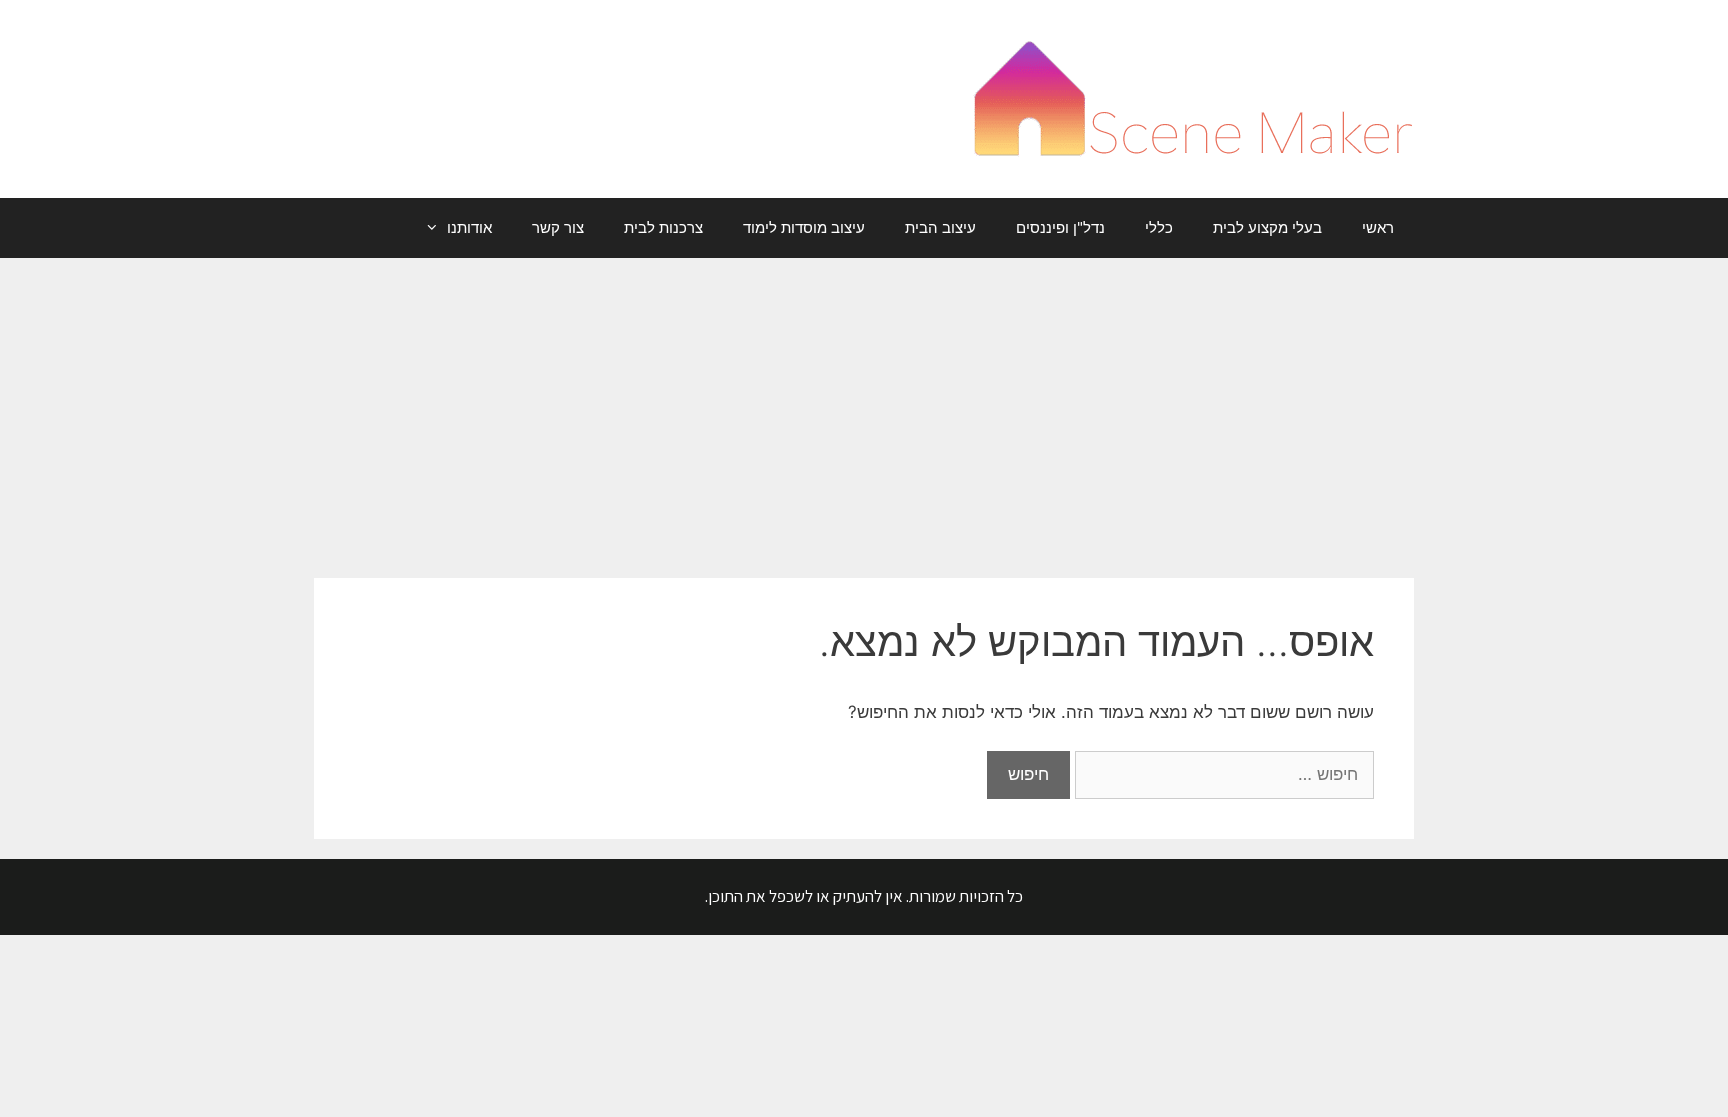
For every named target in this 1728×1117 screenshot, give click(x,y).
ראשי (1378, 227)
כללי (1159, 227)
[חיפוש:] (1222, 774)
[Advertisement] (864, 408)
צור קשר (558, 227)
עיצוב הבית (940, 227)
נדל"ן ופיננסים (1060, 227)
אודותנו (469, 227)
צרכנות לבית (663, 227)
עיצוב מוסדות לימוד (804, 227)
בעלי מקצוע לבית (1267, 227)
